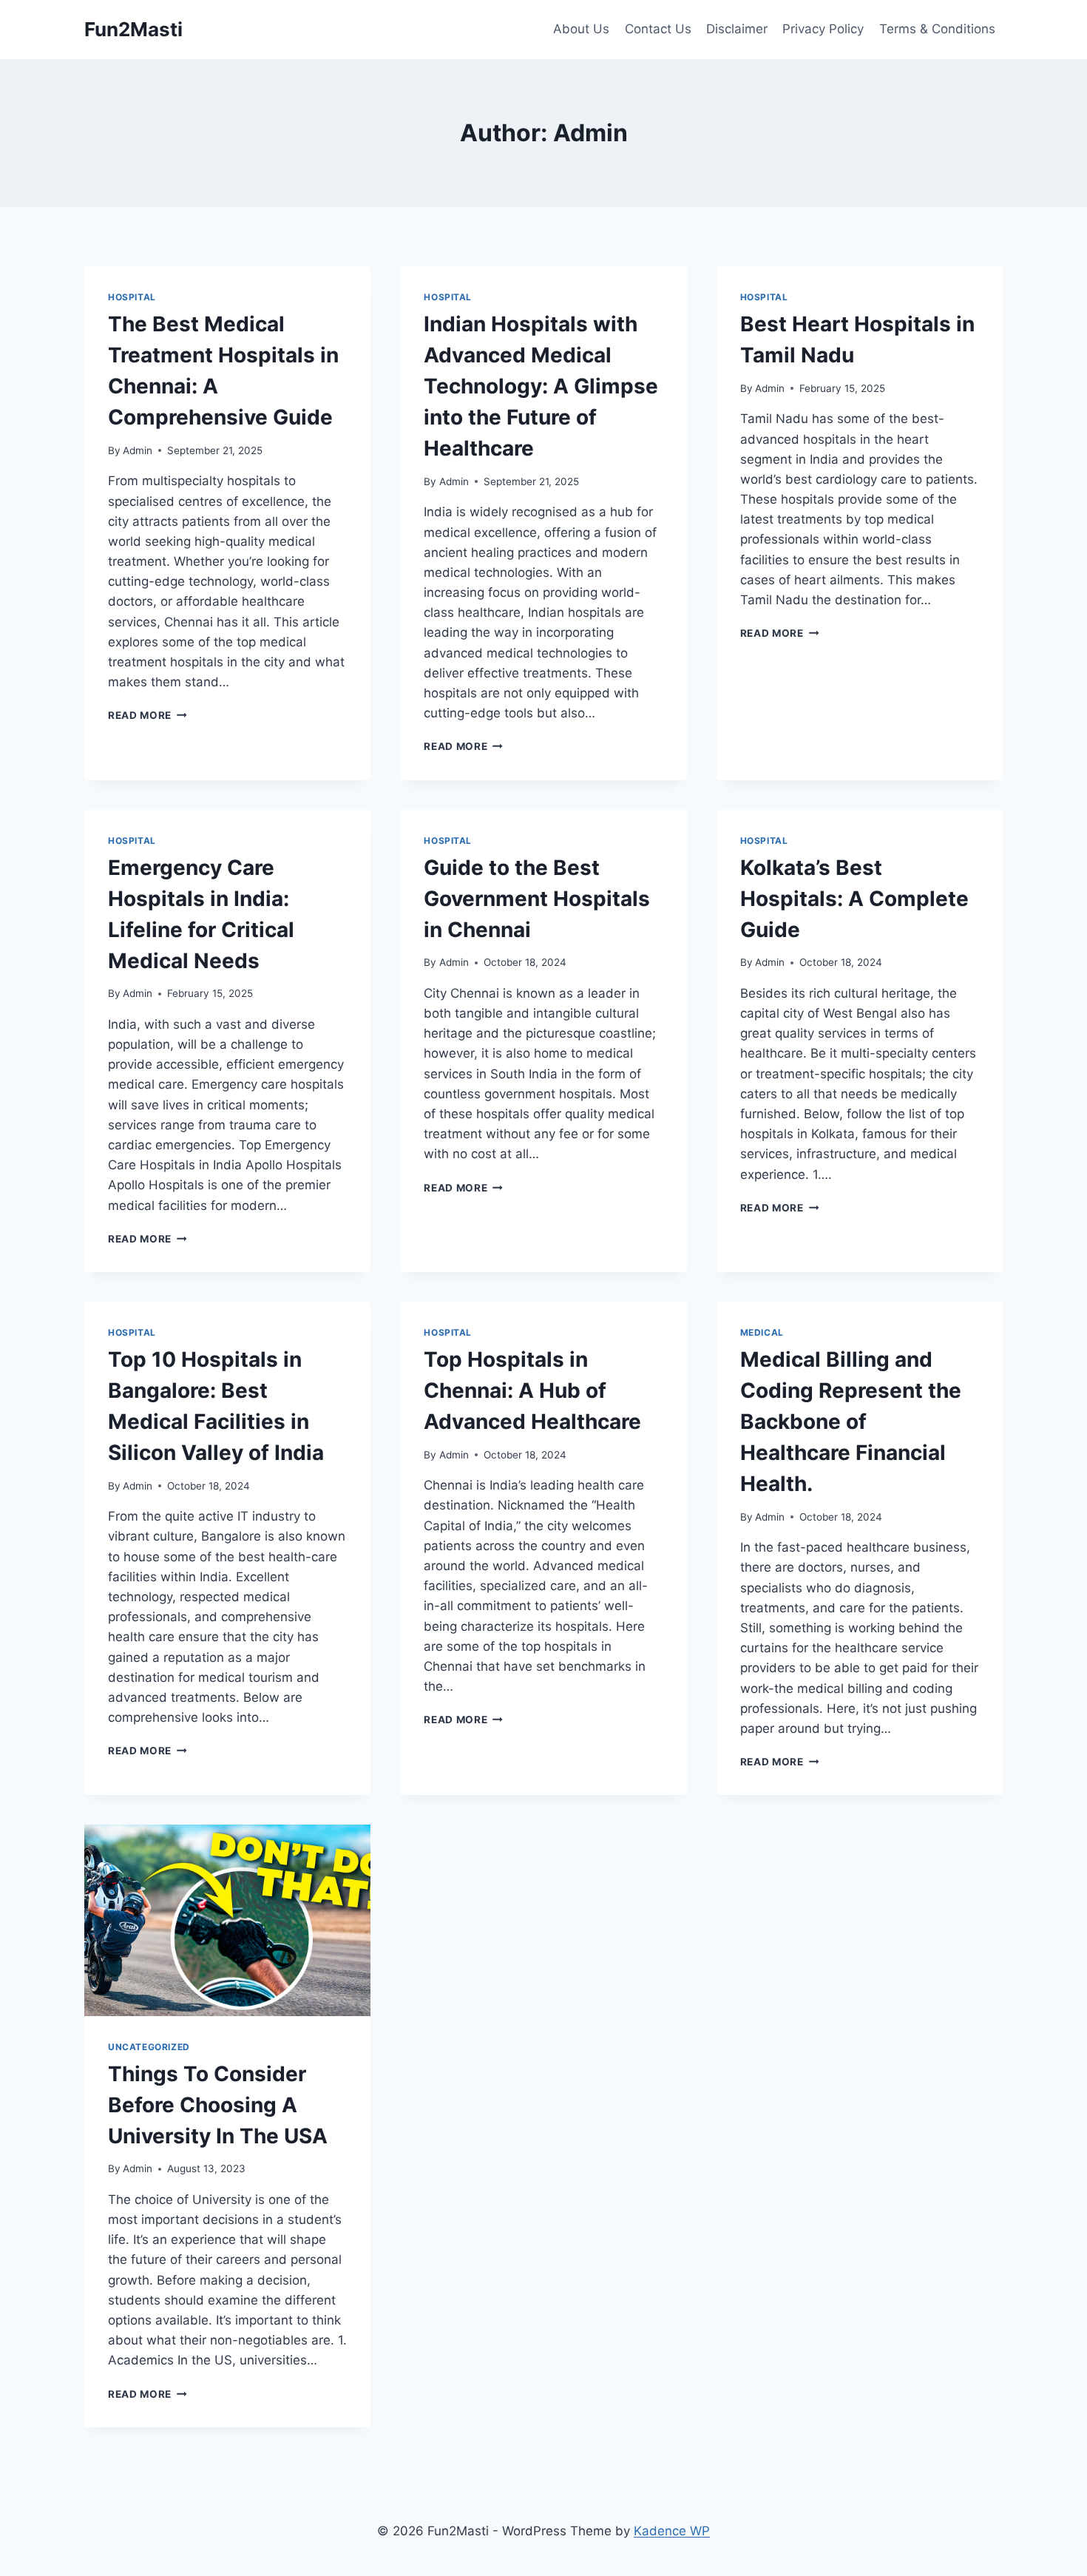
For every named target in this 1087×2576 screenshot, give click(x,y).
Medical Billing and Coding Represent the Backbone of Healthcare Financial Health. (851, 1421)
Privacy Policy (823, 29)
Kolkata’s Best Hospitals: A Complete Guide (854, 899)
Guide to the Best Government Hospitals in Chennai (537, 899)
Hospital (132, 297)
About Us (581, 29)
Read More (148, 715)
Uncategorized (149, 2047)
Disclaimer (737, 29)
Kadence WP (672, 2531)
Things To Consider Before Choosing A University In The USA (218, 2105)
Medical (762, 1332)
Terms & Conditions (937, 29)
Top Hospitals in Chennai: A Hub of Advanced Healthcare (532, 1390)
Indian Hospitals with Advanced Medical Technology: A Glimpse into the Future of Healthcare (541, 386)
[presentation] (227, 1920)
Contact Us (658, 29)
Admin (138, 450)
